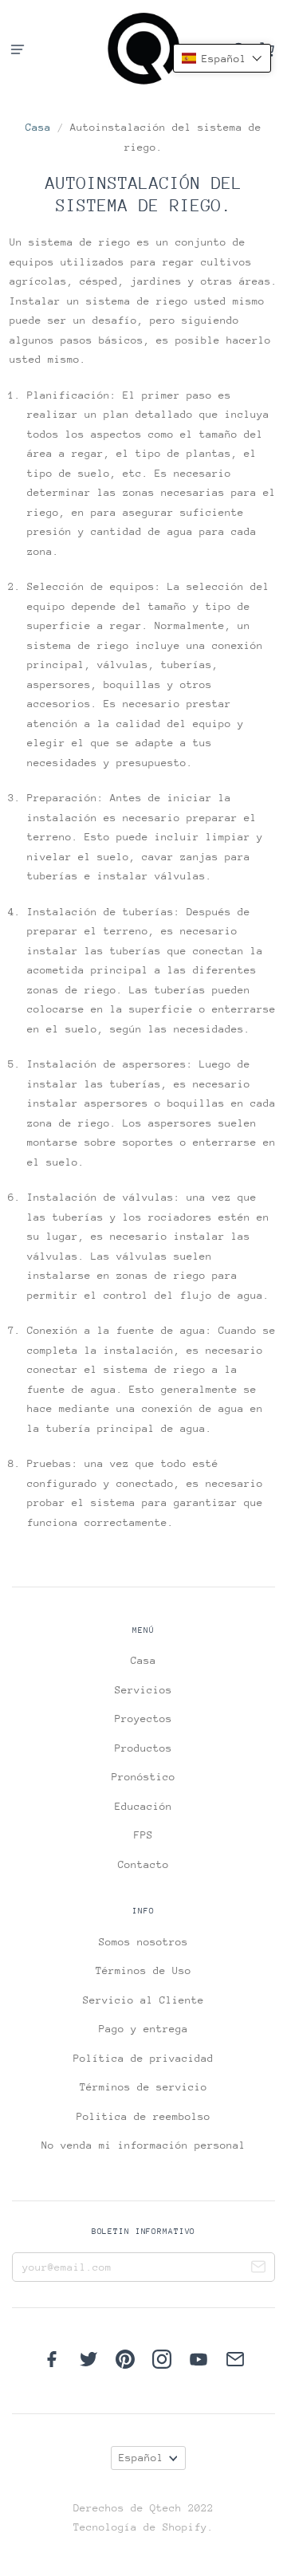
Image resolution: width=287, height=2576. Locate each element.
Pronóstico (143, 1777)
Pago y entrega (143, 2029)
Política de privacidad (143, 2058)
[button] (222, 58)
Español (141, 2458)
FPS (143, 1835)
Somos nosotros (143, 1942)
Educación (143, 1806)
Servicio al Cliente (143, 2000)
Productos (143, 1748)
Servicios (143, 1690)
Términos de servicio (143, 2087)
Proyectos (143, 1719)
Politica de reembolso (143, 2116)
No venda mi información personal (143, 2145)
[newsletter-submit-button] (258, 2269)
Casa (38, 127)
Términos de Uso (143, 1970)
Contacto (143, 1864)
